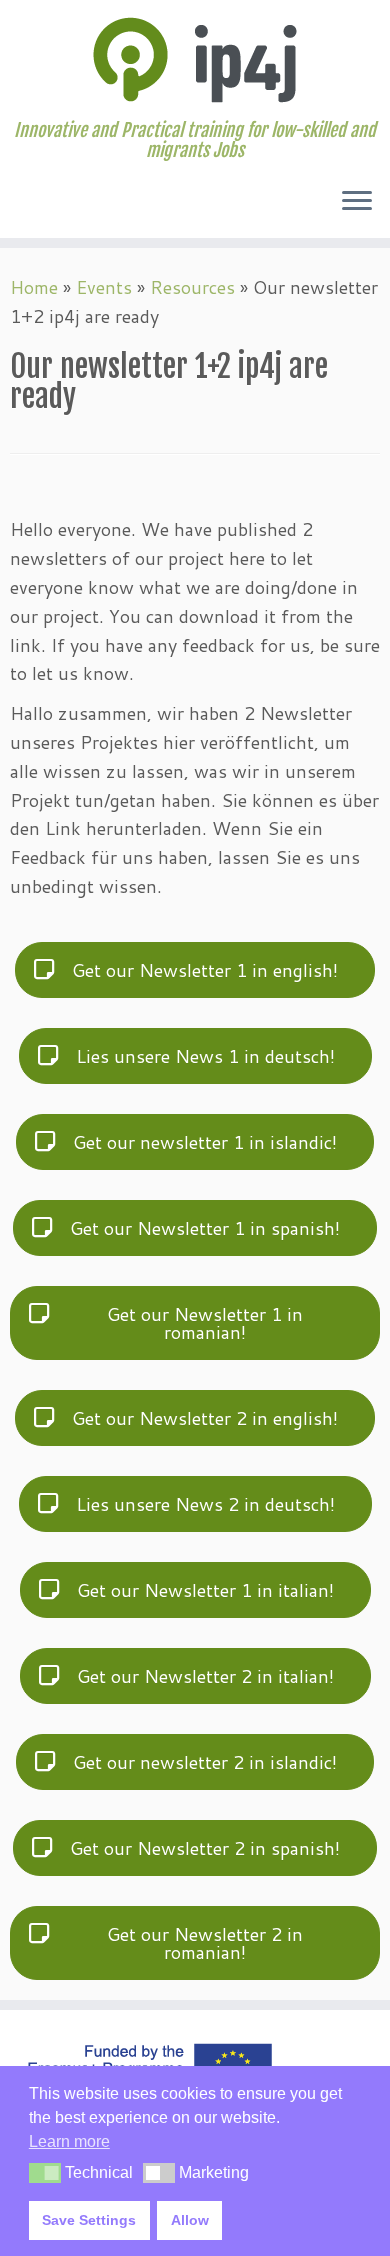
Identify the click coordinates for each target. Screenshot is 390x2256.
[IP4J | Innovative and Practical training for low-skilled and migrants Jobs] (195, 60)
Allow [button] (190, 2220)
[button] (45, 2173)
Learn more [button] (69, 2141)
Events (104, 287)
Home (34, 287)
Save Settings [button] (89, 2220)
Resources (192, 287)
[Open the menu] (357, 202)
